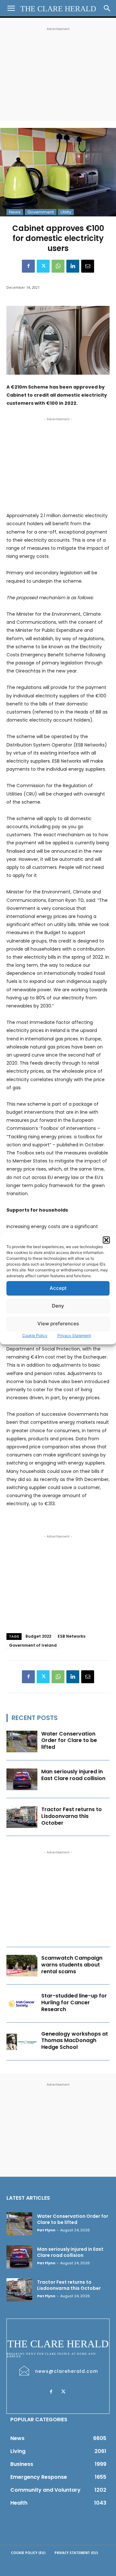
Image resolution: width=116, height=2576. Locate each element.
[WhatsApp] (58, 266)
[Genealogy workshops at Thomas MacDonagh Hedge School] (22, 2042)
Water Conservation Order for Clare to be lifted (69, 1741)
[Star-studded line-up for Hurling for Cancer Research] (22, 2003)
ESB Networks (72, 1636)
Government (41, 212)
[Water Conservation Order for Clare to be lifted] (22, 1742)
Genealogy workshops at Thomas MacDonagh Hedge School (75, 2041)
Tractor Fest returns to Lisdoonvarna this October (72, 1816)
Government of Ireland (33, 1645)
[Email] (88, 266)
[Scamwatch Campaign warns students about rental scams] (22, 1966)
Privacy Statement (74, 1335)
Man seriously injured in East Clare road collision (73, 1775)
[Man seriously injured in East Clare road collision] (22, 1779)
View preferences (58, 1324)
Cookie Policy (35, 1335)
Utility (66, 212)
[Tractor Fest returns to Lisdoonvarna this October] (22, 1817)
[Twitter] (43, 266)
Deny (58, 1306)
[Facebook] (28, 266)
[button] (106, 1240)
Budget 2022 (38, 1636)
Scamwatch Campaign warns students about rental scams (72, 1965)
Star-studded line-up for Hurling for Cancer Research (74, 2002)
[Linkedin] (73, 266)
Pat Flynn (46, 2230)
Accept (58, 1288)
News (15, 212)
